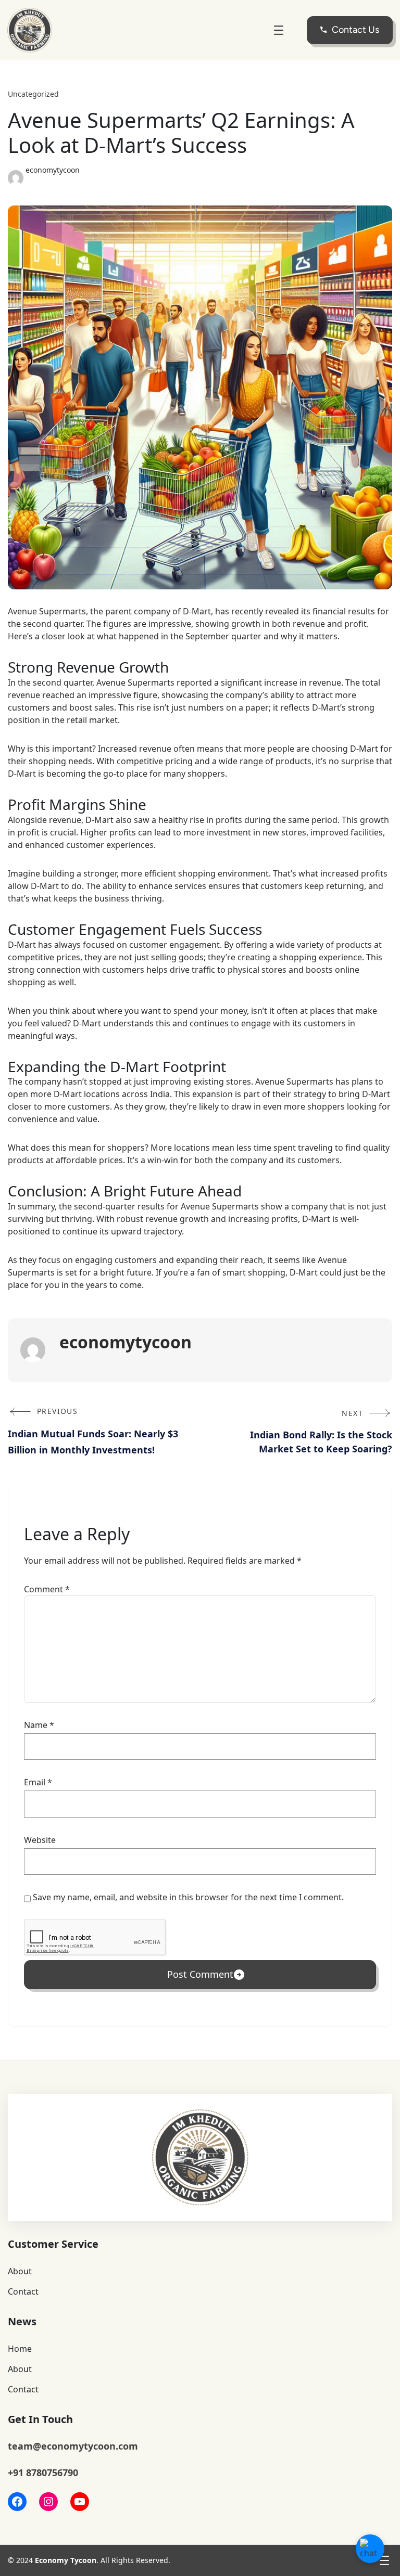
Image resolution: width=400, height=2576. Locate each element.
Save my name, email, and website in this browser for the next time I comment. (188, 1897)
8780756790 (52, 2472)
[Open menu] (279, 30)
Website (40, 1840)
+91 (17, 2472)
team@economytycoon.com (73, 2446)
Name (39, 1725)
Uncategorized (33, 94)
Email (38, 1782)
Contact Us (355, 30)
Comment (47, 1589)
